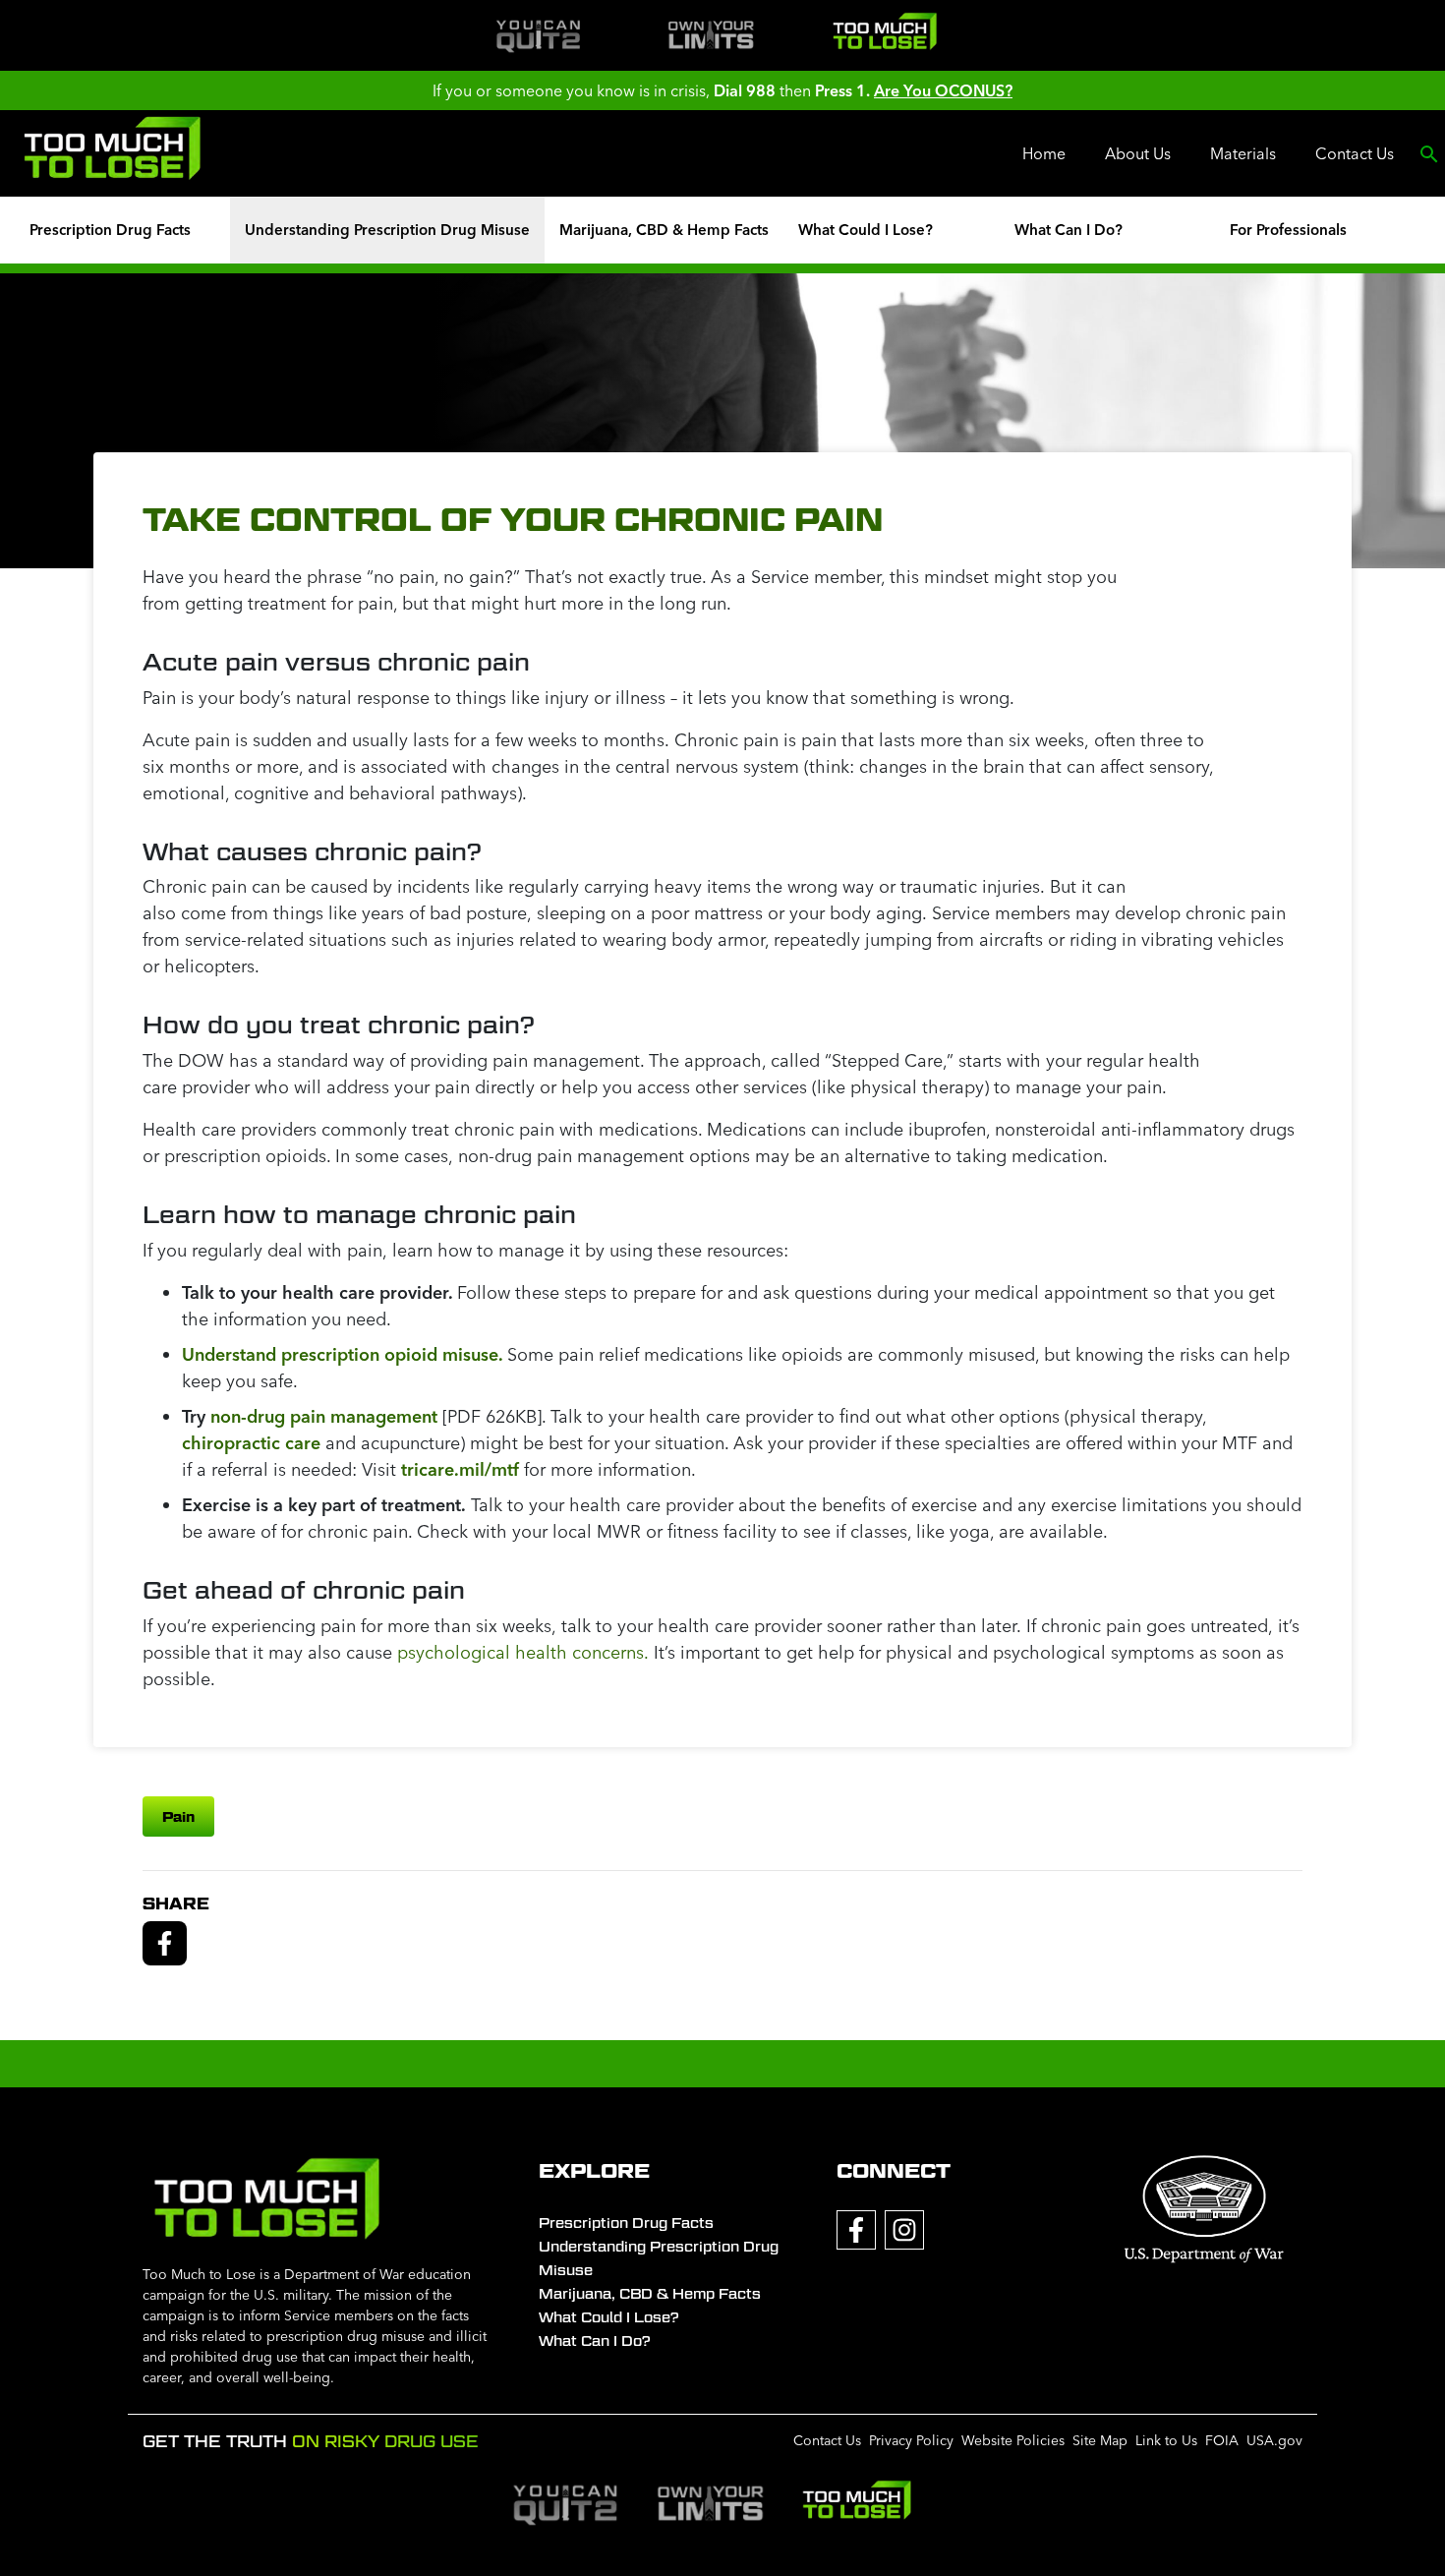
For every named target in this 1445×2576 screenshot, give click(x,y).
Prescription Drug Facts (110, 230)
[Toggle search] (1429, 153)
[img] (538, 35)
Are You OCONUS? (943, 90)
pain (178, 1816)
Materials (1243, 153)
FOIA (1222, 2440)
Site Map (1100, 2440)
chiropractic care (251, 1443)
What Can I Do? (1069, 230)
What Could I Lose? (866, 230)
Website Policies (1013, 2440)
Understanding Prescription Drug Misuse (387, 230)
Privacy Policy (911, 2440)
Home (1044, 153)
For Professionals (1288, 230)
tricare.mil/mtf (460, 1469)
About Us (1138, 153)
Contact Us (1355, 153)
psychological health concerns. (523, 1652)
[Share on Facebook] (165, 1941)
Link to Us (1166, 2440)
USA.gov (1274, 2440)
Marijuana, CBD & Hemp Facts (664, 230)
